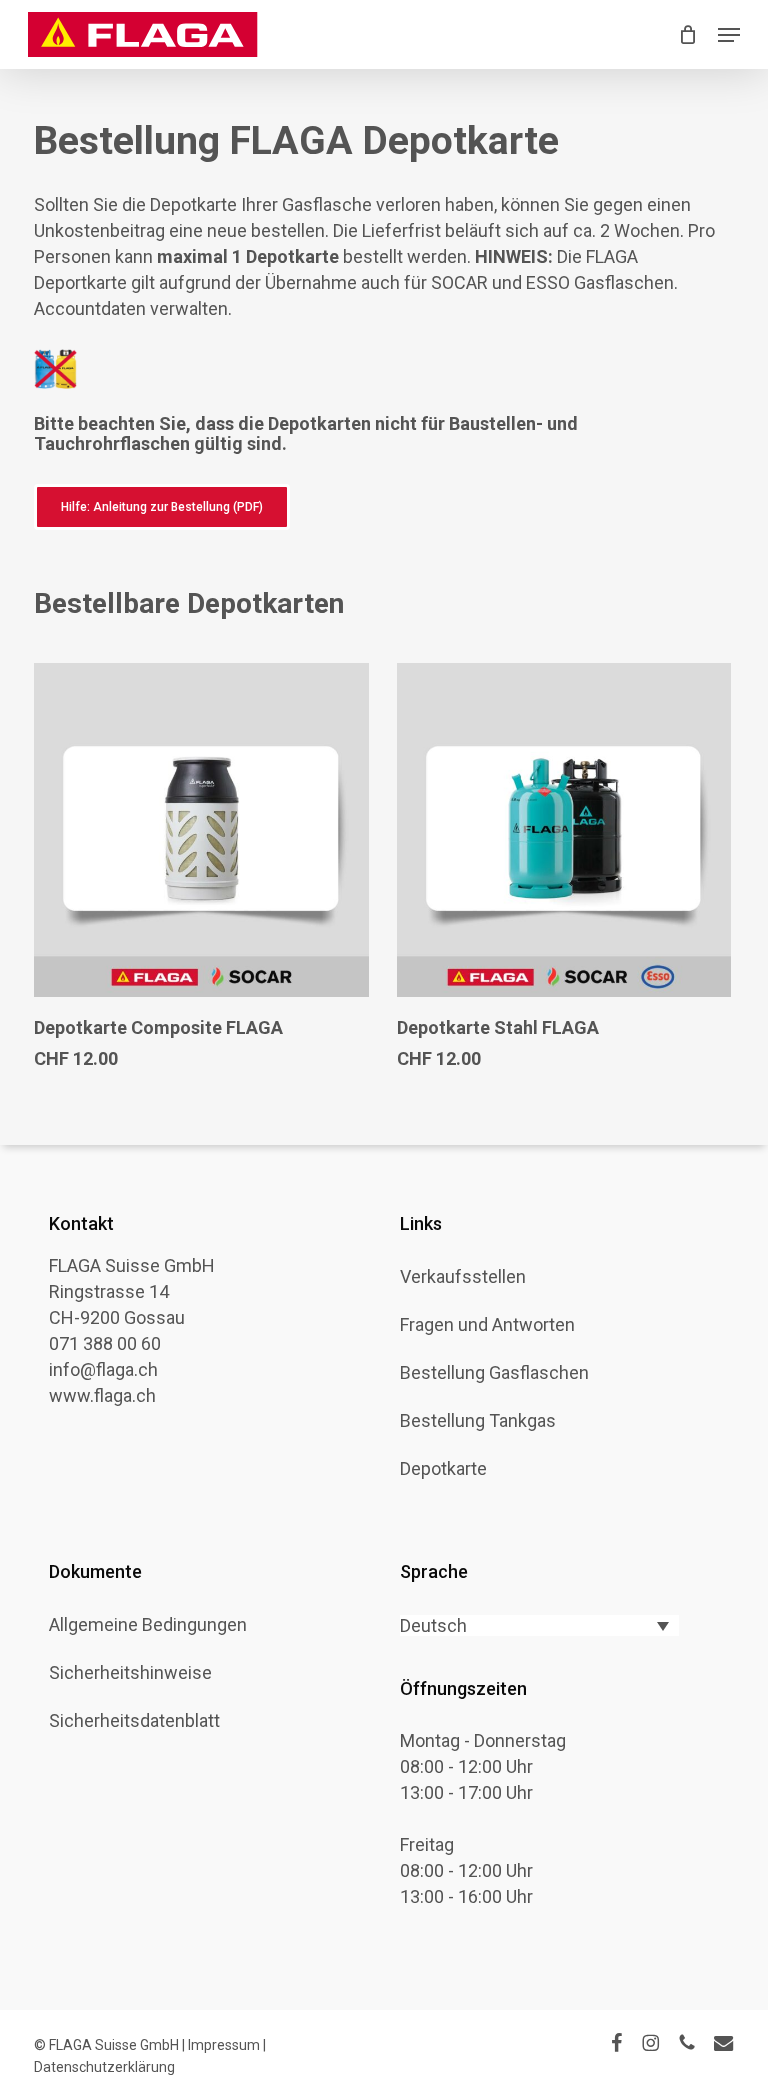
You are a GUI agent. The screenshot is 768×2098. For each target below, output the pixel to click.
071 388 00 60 (105, 1343)
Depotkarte (443, 1469)
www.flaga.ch (102, 1395)
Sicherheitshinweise (130, 1673)
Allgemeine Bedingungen (148, 1625)
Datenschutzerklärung (104, 2067)
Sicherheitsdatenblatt (134, 1721)
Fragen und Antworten (487, 1325)
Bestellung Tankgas (478, 1421)
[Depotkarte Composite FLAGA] (201, 830)
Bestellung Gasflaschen (494, 1373)
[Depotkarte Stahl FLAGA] (564, 830)
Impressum (224, 2045)
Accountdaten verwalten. (133, 308)
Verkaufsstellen (463, 1277)
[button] (729, 35)
